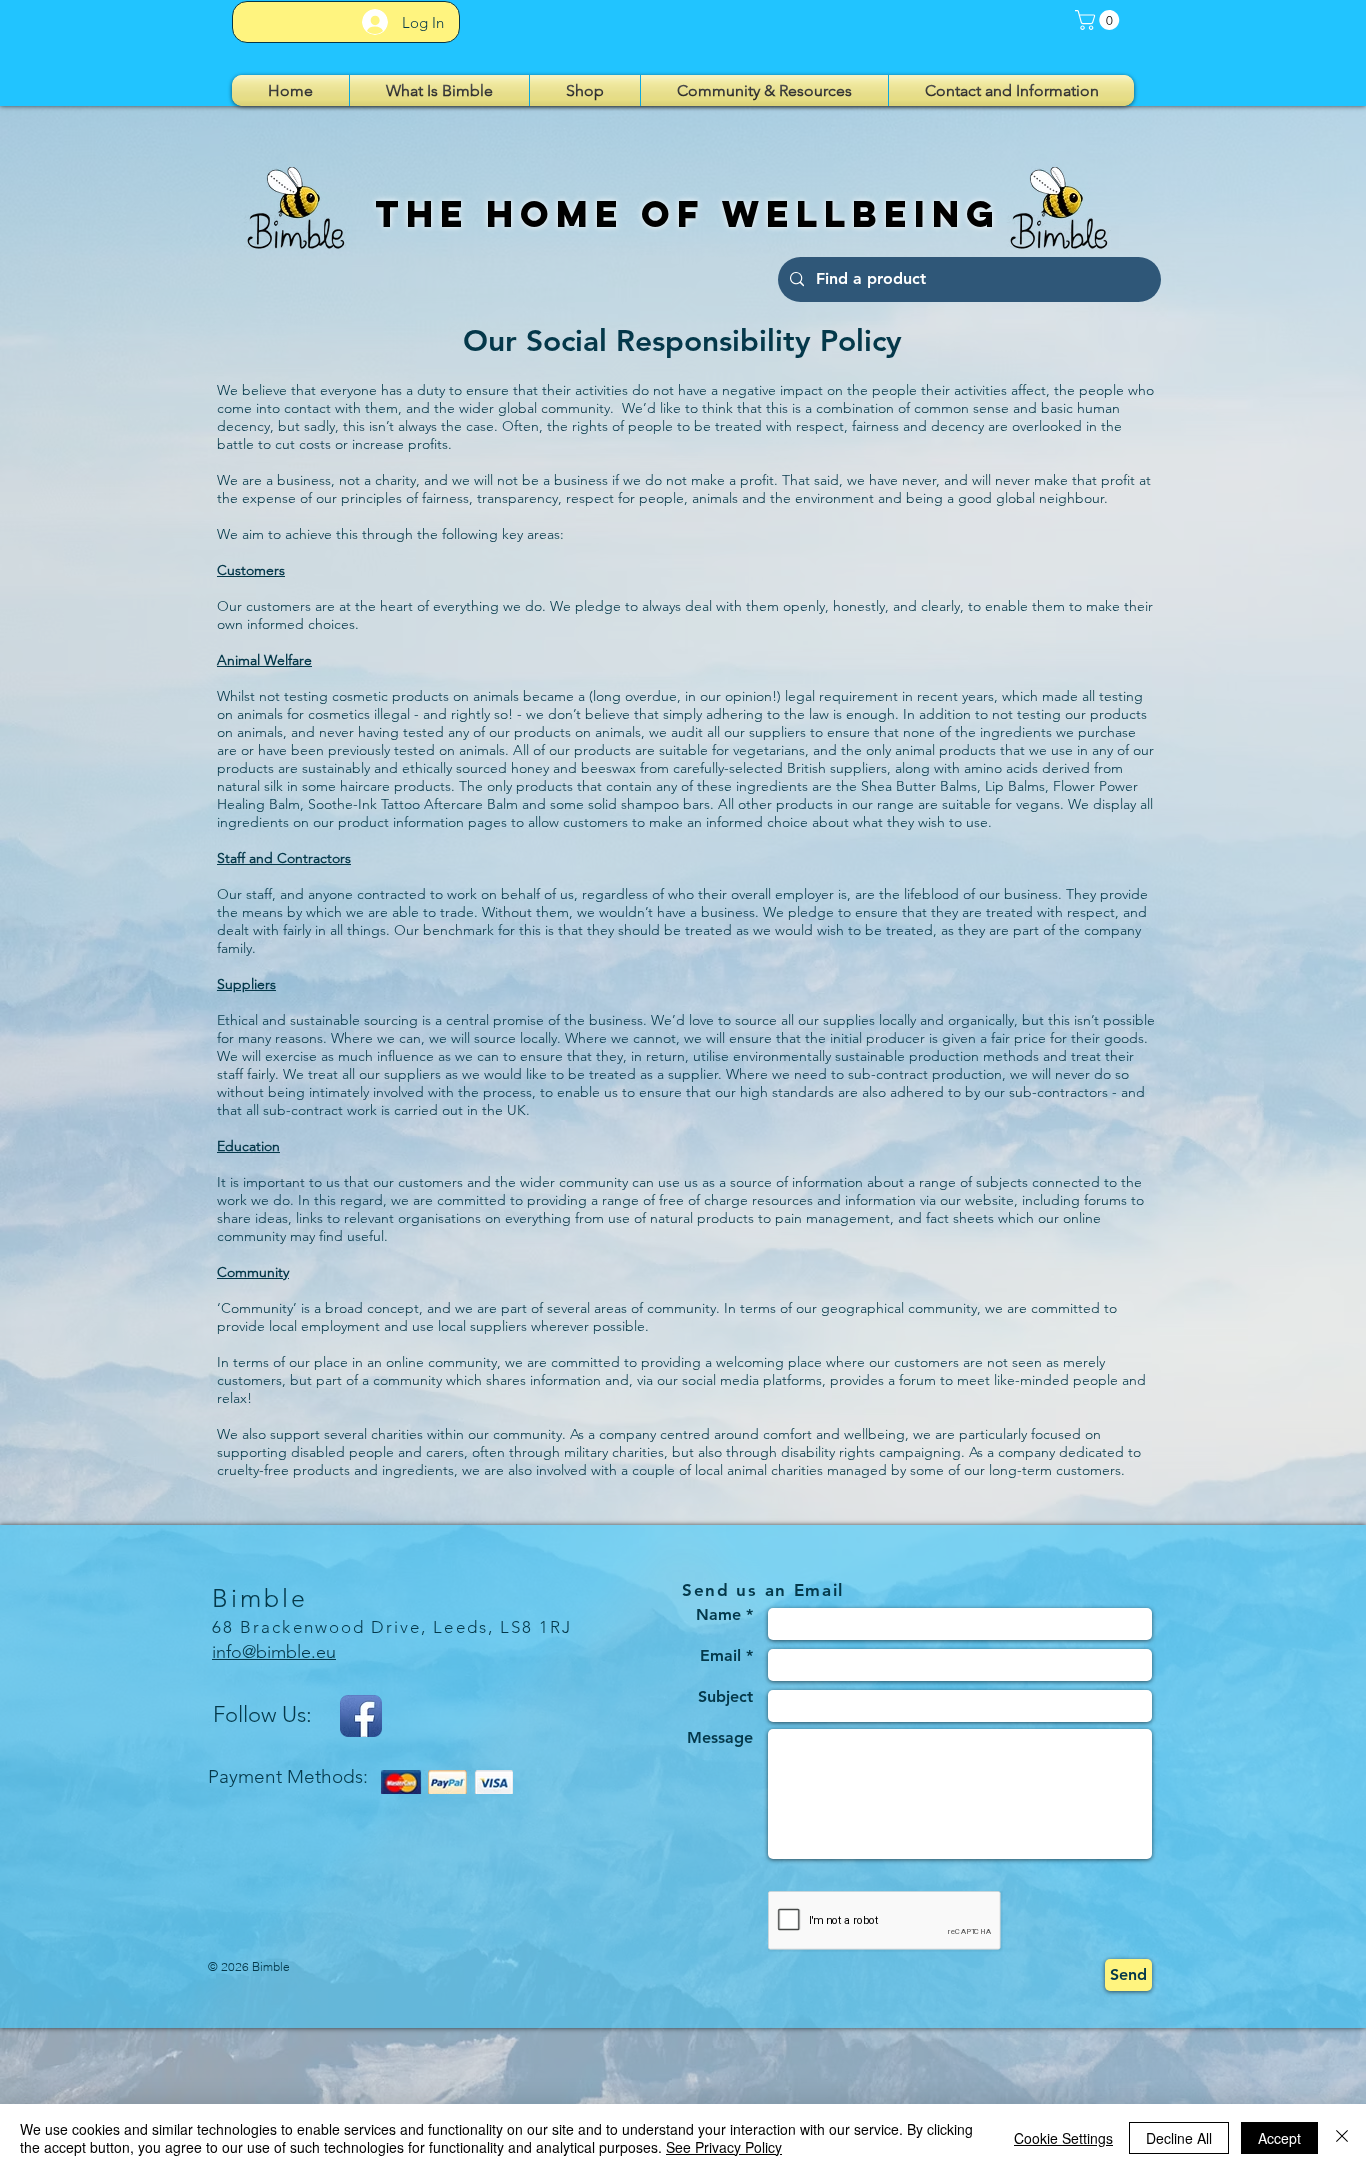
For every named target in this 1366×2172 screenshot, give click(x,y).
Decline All (1179, 2138)
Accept (1279, 2138)
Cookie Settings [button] (1063, 2138)
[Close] (1342, 2138)
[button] (1099, 20)
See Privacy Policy (724, 2147)
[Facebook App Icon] (361, 1716)
